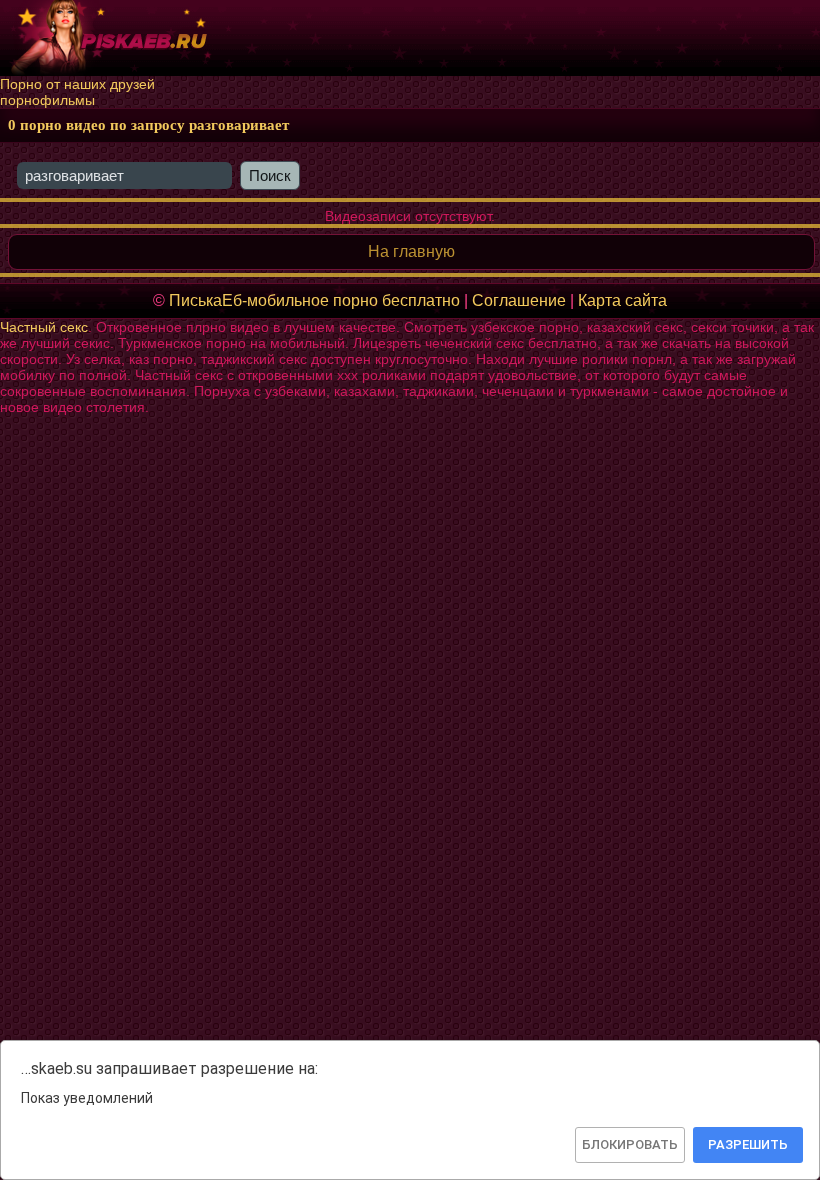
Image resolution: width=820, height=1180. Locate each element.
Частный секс (44, 327)
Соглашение (519, 300)
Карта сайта (622, 300)
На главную (411, 251)
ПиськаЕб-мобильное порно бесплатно (314, 300)
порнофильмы (47, 100)
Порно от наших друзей (77, 84)
